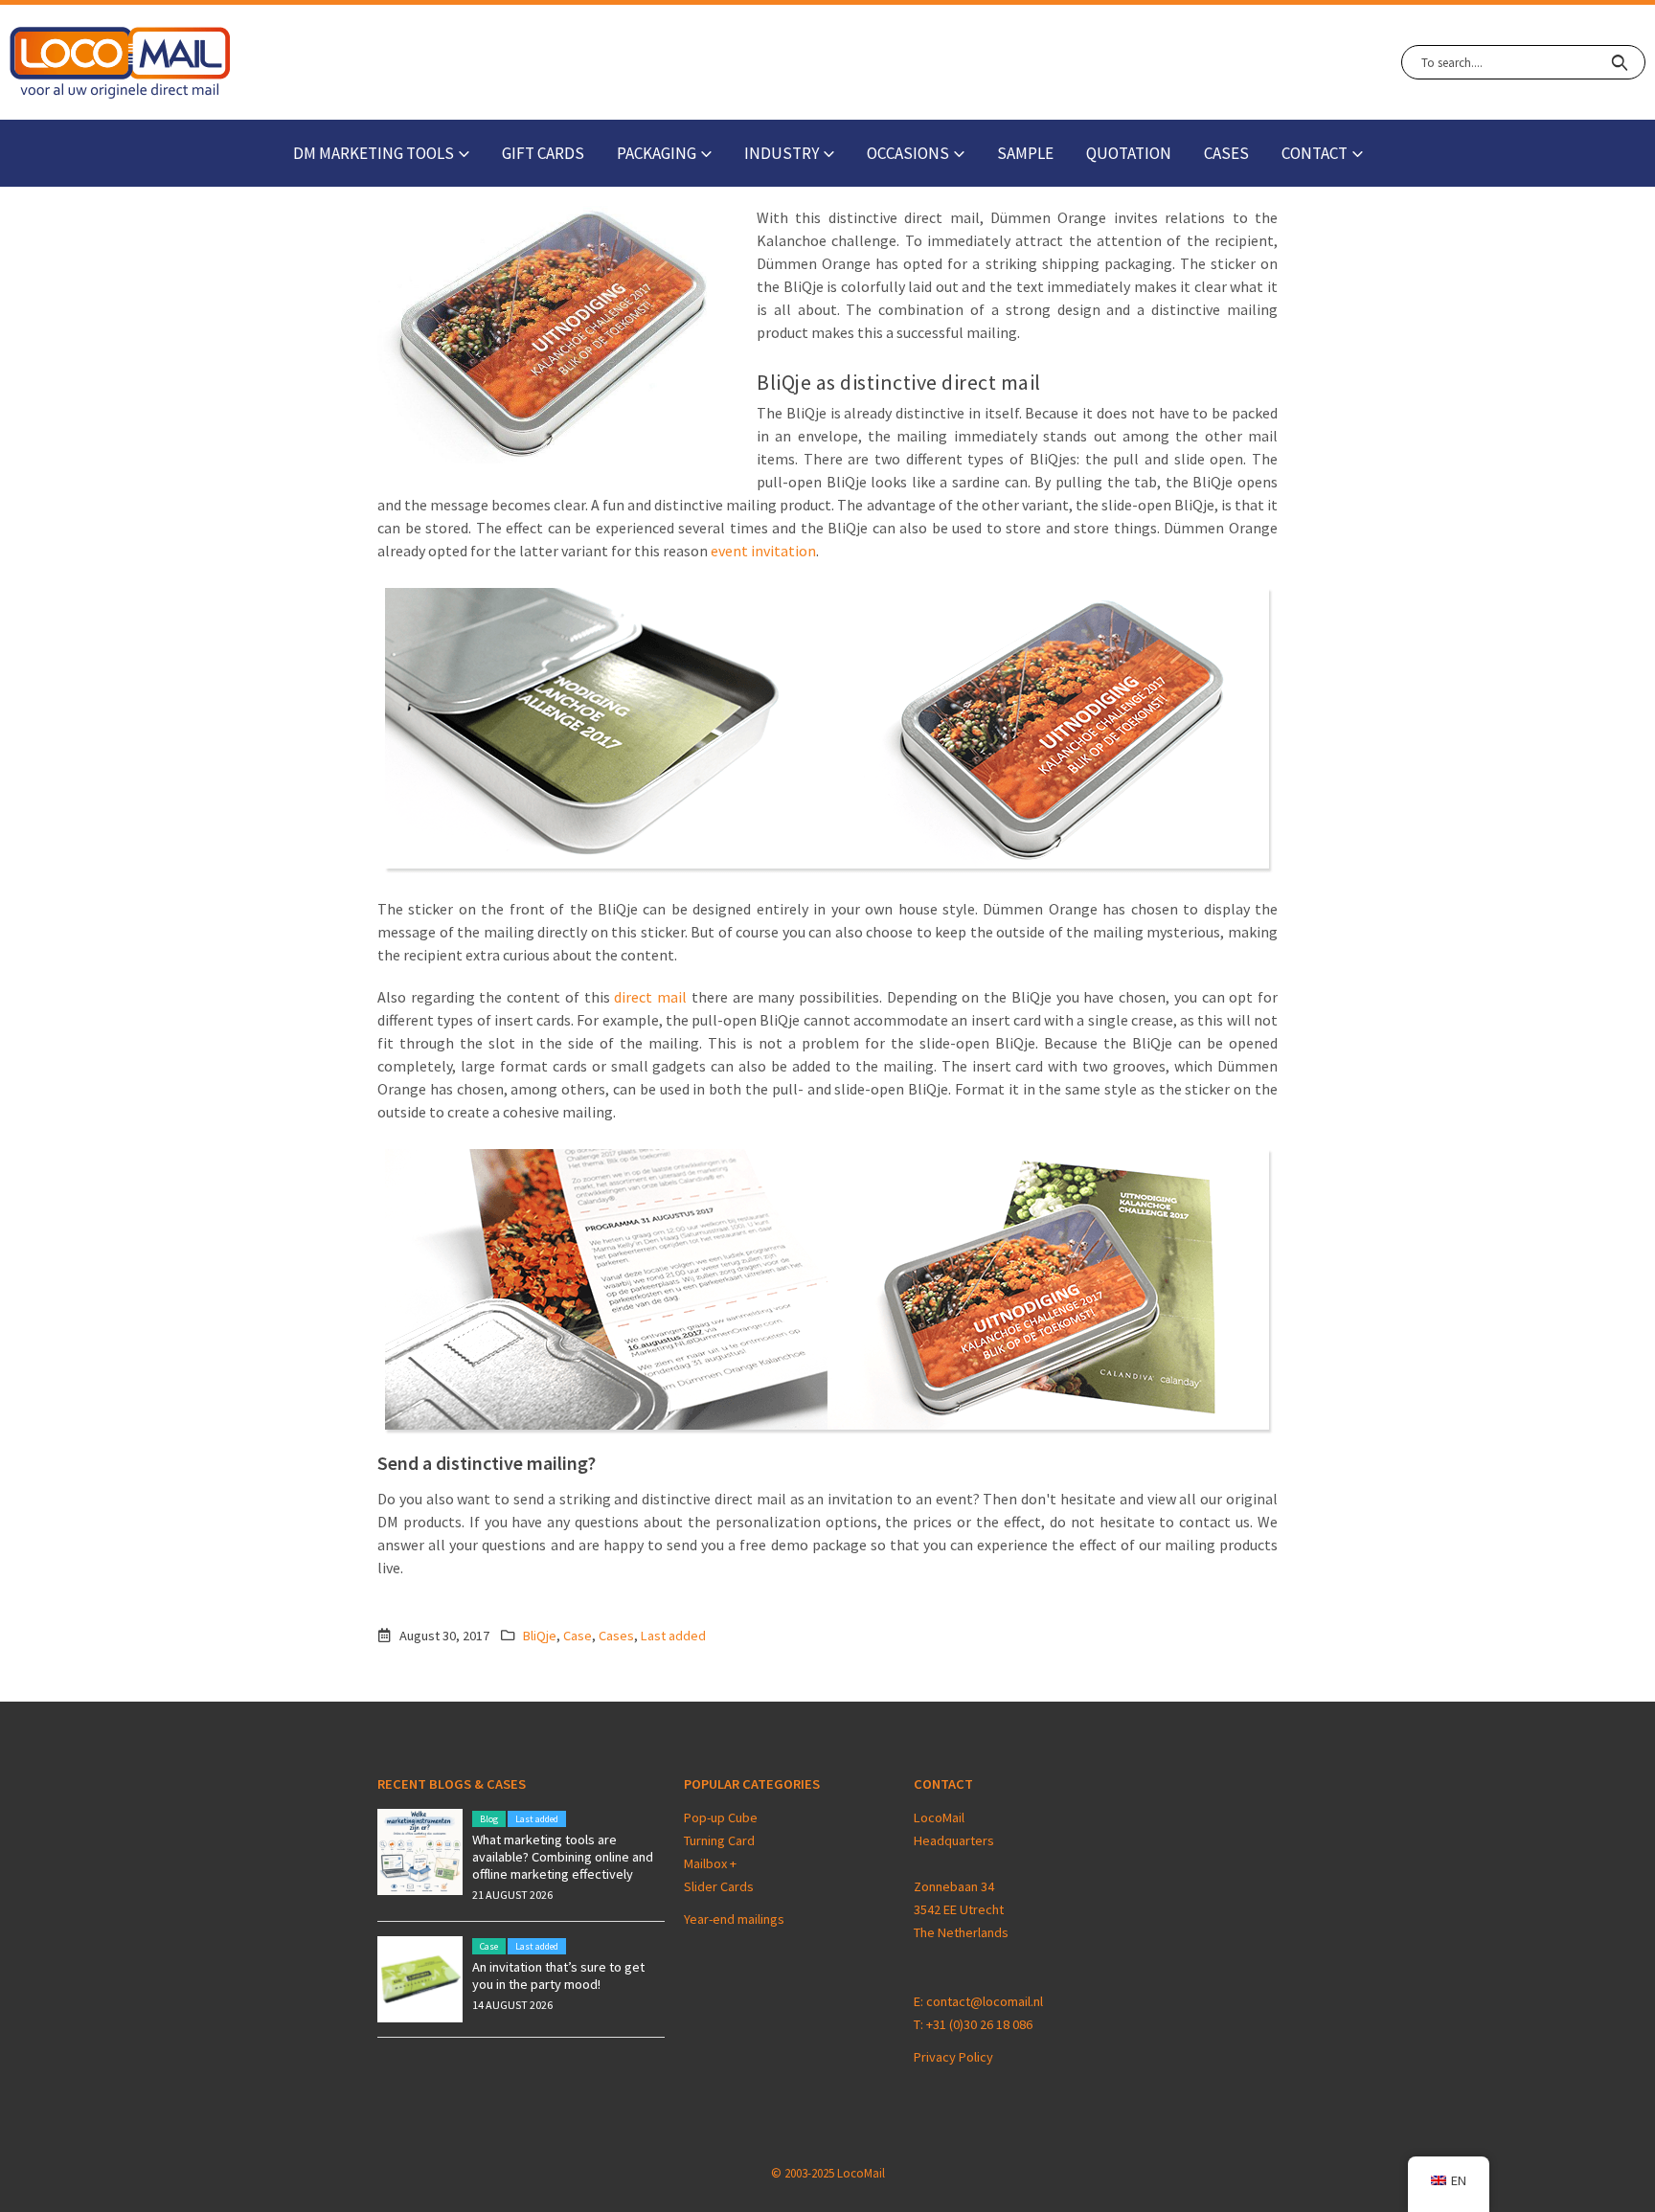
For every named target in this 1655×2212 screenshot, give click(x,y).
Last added (673, 1636)
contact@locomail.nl (985, 2001)
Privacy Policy (953, 2057)
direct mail (650, 997)
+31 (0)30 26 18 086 (979, 2024)
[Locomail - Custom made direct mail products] (120, 63)
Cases (1226, 153)
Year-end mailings (734, 1919)
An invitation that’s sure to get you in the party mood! (558, 1975)
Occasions (908, 153)
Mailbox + (712, 1863)
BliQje (540, 1636)
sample (1025, 153)
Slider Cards (719, 1886)
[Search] (1619, 62)
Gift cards (543, 153)
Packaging (657, 153)
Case (578, 1636)
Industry (782, 153)
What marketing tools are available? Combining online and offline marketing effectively (563, 1857)
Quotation (1129, 153)
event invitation (763, 551)
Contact (1315, 153)
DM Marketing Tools (374, 153)
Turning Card (719, 1840)
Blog (489, 1819)
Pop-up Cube (721, 1817)
